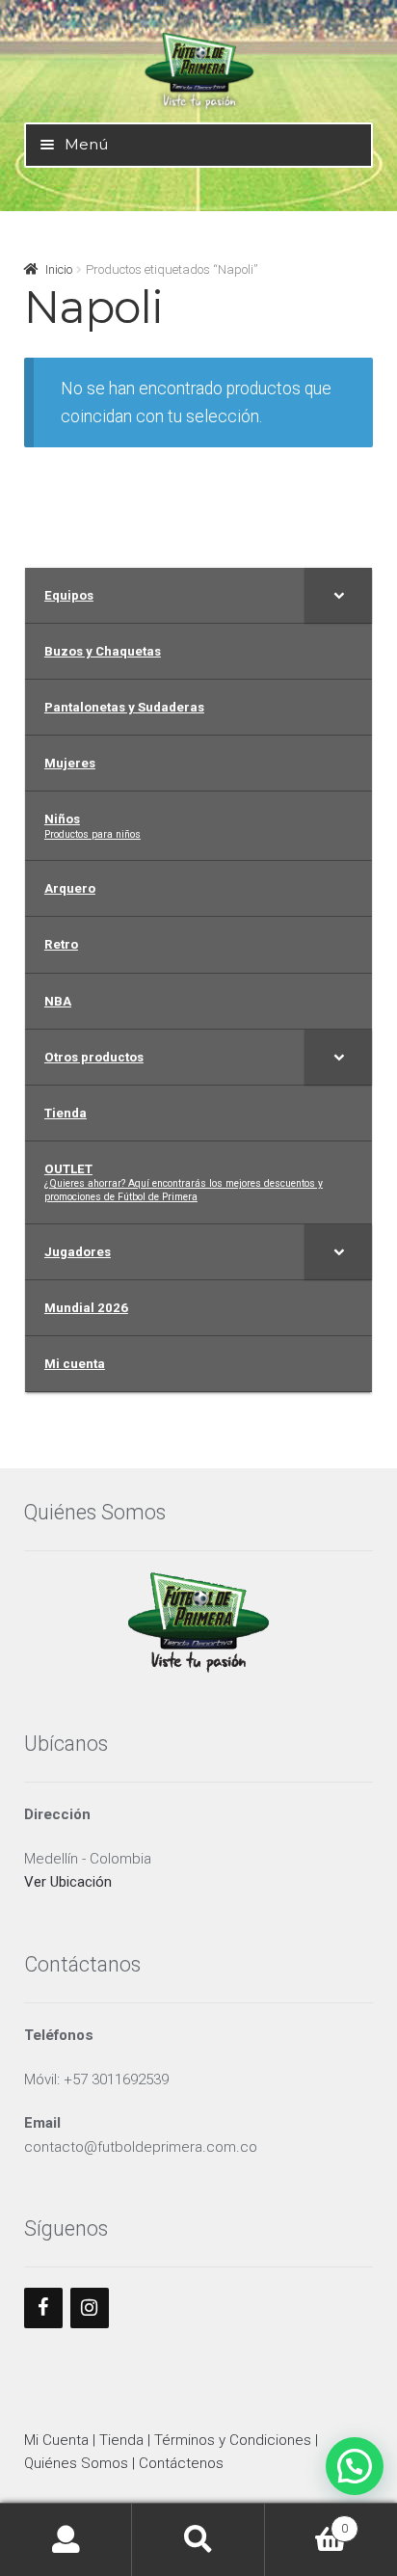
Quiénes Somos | (81, 2463)
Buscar (198, 2540)
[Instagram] (90, 2308)
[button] (355, 2466)
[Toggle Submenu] (338, 595)
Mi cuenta (66, 2540)
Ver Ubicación (68, 1882)
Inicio (59, 269)
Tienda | (127, 2440)
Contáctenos (181, 2463)
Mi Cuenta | (62, 2440)
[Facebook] (43, 2308)
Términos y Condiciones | (236, 2440)
